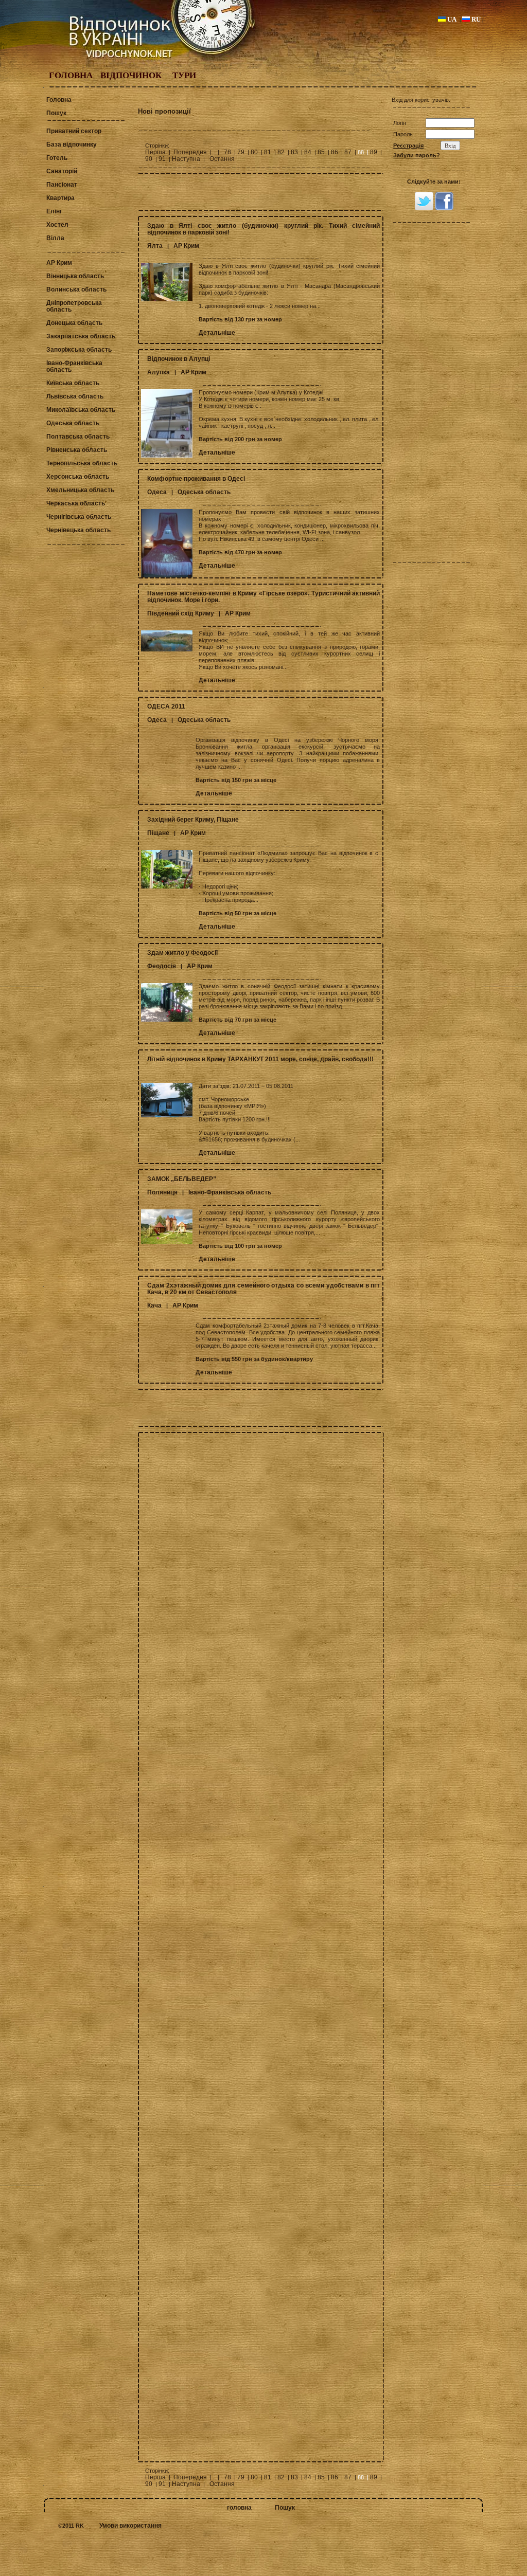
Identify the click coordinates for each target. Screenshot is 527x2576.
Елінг (54, 211)
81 (268, 152)
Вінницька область (75, 276)
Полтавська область (78, 437)
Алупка (159, 372)
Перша (155, 152)
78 (227, 152)
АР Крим (59, 263)
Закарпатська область (81, 336)
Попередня (190, 152)
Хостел (57, 225)
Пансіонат (62, 185)
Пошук (56, 113)
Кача (154, 1305)
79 (241, 152)
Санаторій (62, 171)
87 (348, 152)
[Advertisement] (261, 192)
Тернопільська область (82, 463)
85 (321, 152)
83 (294, 152)
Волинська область (76, 289)
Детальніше (217, 333)
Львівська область (75, 396)
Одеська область (73, 423)
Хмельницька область (80, 490)
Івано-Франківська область (74, 366)
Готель (57, 158)
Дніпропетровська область (74, 306)
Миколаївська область (81, 410)
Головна (59, 100)
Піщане (158, 833)
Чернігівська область (79, 517)
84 (308, 152)
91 (162, 159)
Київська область (73, 383)
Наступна (186, 159)
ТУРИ (184, 75)
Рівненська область (77, 450)
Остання (222, 159)
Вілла (55, 238)
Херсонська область (78, 477)
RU (475, 19)
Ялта (155, 246)
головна (239, 2508)
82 (281, 152)
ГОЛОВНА (71, 75)
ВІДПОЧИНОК (131, 75)
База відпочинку (72, 144)
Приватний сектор (74, 131)
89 (374, 152)
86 (335, 152)
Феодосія (162, 966)
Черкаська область (76, 503)
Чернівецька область (78, 530)
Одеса (157, 492)
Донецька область (74, 323)
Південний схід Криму (181, 613)
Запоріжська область (79, 350)
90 (149, 159)
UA (451, 19)
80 (254, 152)
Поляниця (162, 1192)
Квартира (60, 198)
